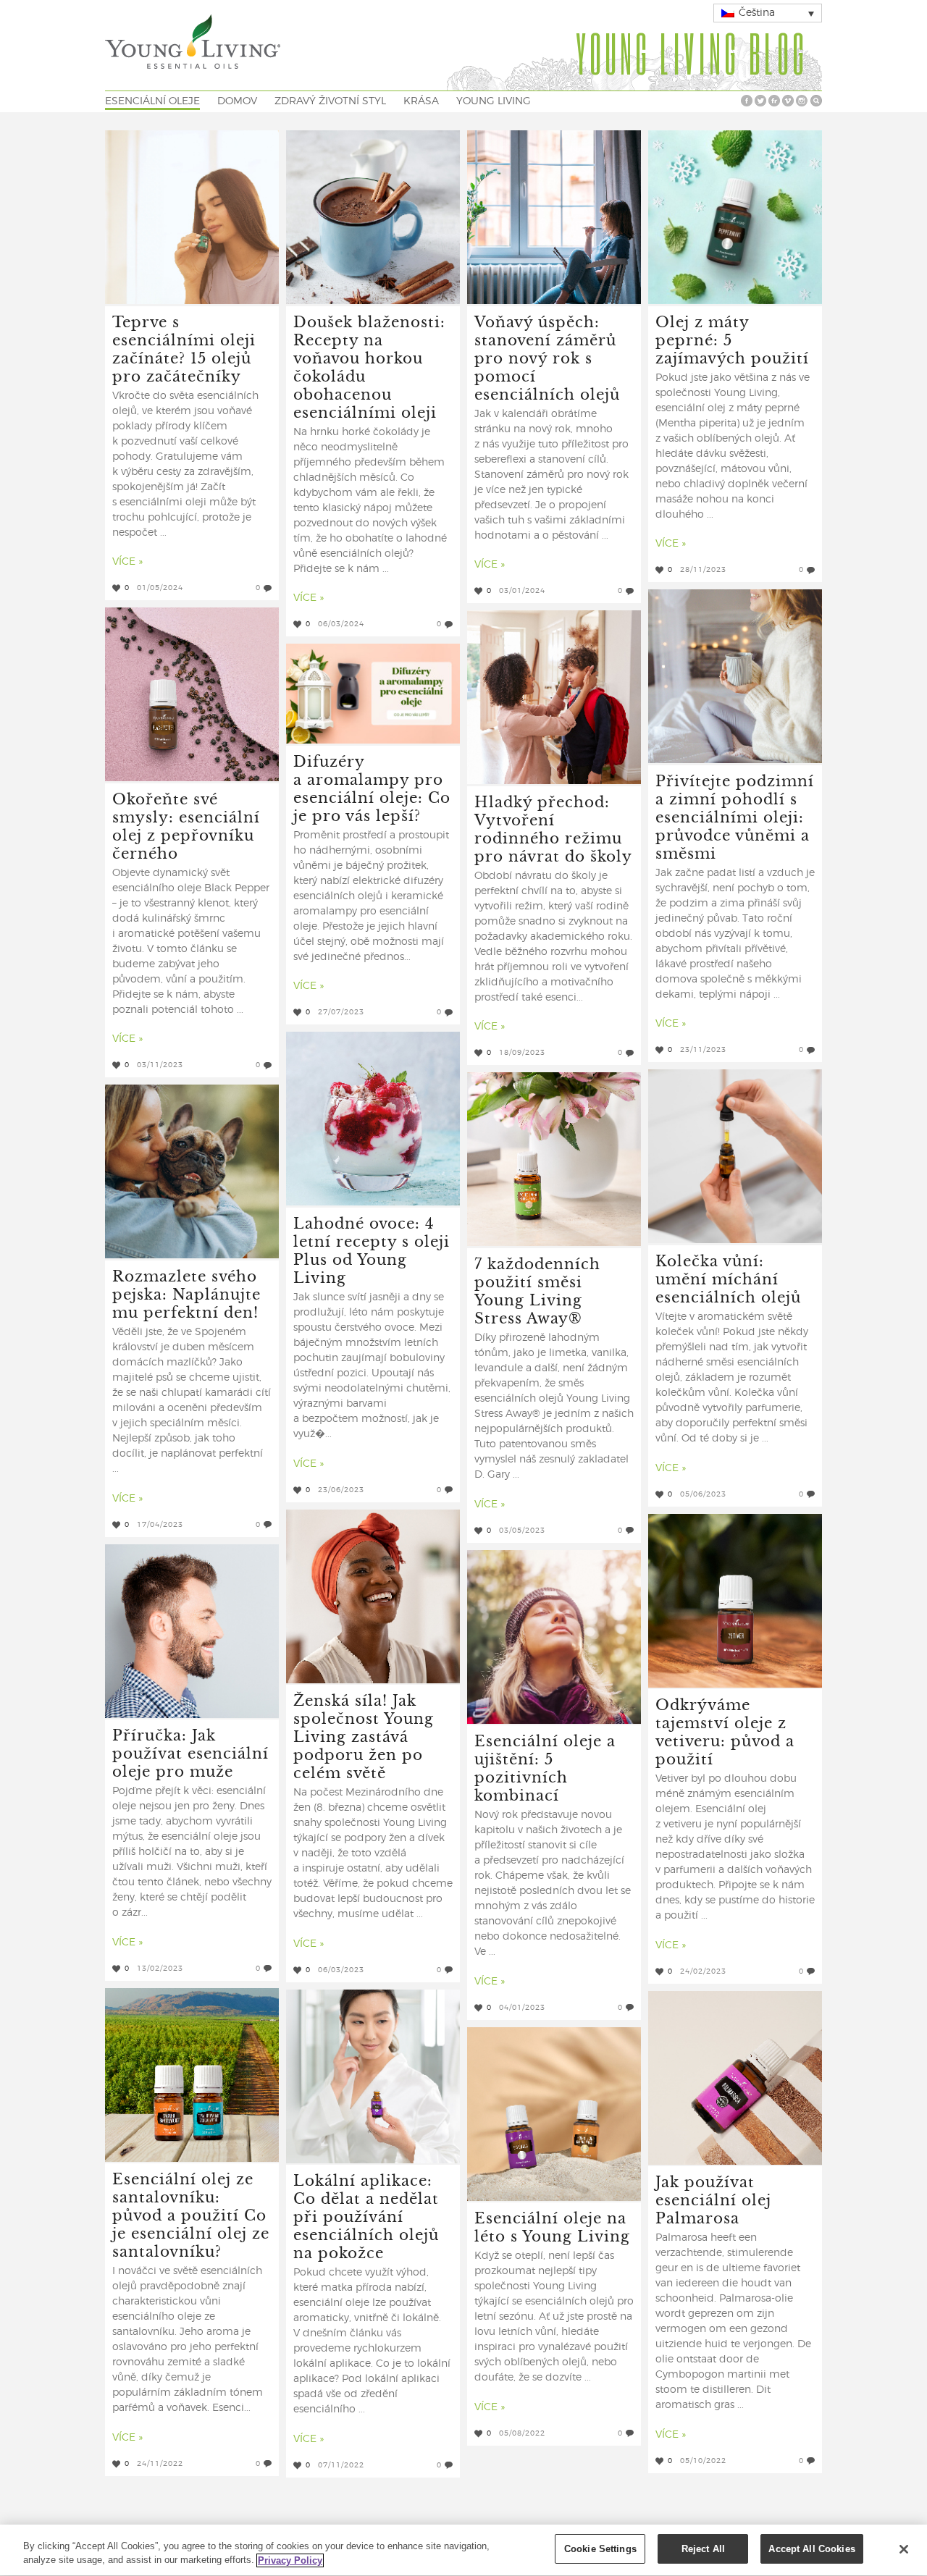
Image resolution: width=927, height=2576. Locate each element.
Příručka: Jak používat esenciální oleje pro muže (190, 1752)
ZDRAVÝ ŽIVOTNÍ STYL (330, 101)
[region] (463, 2550)
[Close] (904, 2549)
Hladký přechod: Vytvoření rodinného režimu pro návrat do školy (553, 828)
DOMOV (237, 101)
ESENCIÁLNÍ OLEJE (152, 101)
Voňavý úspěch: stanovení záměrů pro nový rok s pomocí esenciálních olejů (547, 357)
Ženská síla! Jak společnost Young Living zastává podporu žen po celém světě (364, 1736)
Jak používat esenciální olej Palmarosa (713, 2199)
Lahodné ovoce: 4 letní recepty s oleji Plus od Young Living (372, 1250)
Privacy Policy (290, 2560)
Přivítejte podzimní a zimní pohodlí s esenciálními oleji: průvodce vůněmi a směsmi (735, 816)
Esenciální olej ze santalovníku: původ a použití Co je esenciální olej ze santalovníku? (191, 2214)
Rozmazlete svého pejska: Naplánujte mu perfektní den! (186, 1293)
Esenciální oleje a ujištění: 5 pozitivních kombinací (545, 1767)
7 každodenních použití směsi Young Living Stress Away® (537, 1290)
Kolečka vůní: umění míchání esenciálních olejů (728, 1278)
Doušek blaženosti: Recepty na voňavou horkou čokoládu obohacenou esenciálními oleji (369, 366)
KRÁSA (421, 101)
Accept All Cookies (811, 2549)
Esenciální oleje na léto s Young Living (552, 2226)
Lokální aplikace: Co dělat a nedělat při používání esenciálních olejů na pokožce (366, 2216)
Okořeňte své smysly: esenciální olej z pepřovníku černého (186, 825)
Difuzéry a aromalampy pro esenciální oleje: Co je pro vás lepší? (372, 788)
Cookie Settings (600, 2549)
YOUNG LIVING (494, 101)
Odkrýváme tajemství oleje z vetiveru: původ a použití (725, 1731)
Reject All (703, 2549)
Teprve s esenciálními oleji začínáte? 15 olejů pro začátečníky (184, 348)
